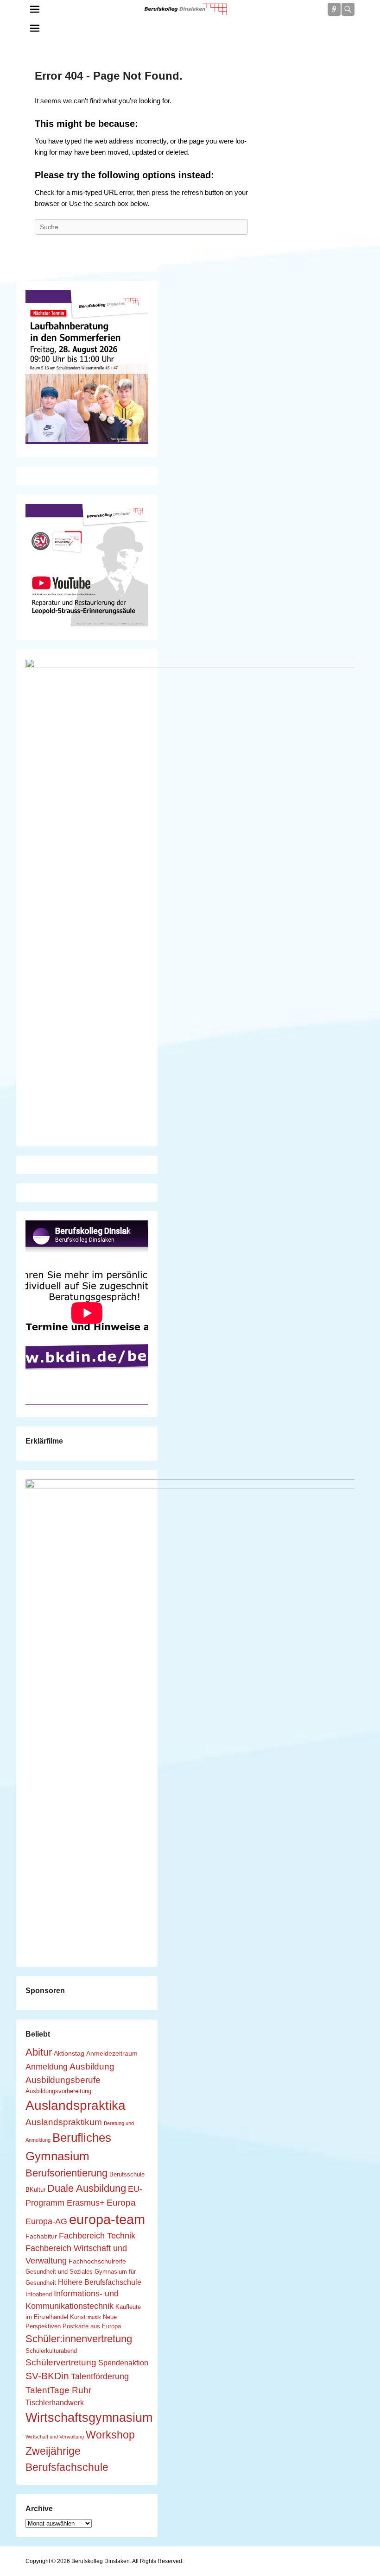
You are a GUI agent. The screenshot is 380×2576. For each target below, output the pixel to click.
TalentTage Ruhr (58, 2390)
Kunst (78, 2317)
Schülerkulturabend (51, 2351)
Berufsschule (127, 2175)
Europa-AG (46, 2221)
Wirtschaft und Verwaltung (55, 2437)
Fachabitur (41, 2236)
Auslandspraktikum (64, 2122)
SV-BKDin (47, 2376)
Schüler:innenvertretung (79, 2339)
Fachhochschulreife (97, 2261)
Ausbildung (92, 2066)
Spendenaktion (123, 2363)
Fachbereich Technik (97, 2236)
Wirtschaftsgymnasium (89, 2418)
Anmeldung (47, 2067)
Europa (121, 2202)
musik (94, 2317)
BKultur (35, 2190)
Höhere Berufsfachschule (100, 2282)
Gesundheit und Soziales (59, 2272)
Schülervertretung (61, 2362)
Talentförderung (100, 2376)
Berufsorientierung (66, 2173)
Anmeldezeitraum (112, 2053)
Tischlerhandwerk (55, 2402)
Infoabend (39, 2295)
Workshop (110, 2435)
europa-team (107, 2219)
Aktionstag (69, 2053)
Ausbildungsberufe (63, 2080)
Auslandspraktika (76, 2105)
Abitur (39, 2052)
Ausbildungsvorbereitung (58, 2091)
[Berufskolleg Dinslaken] (185, 9)
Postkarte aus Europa (92, 2326)
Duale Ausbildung (87, 2188)
